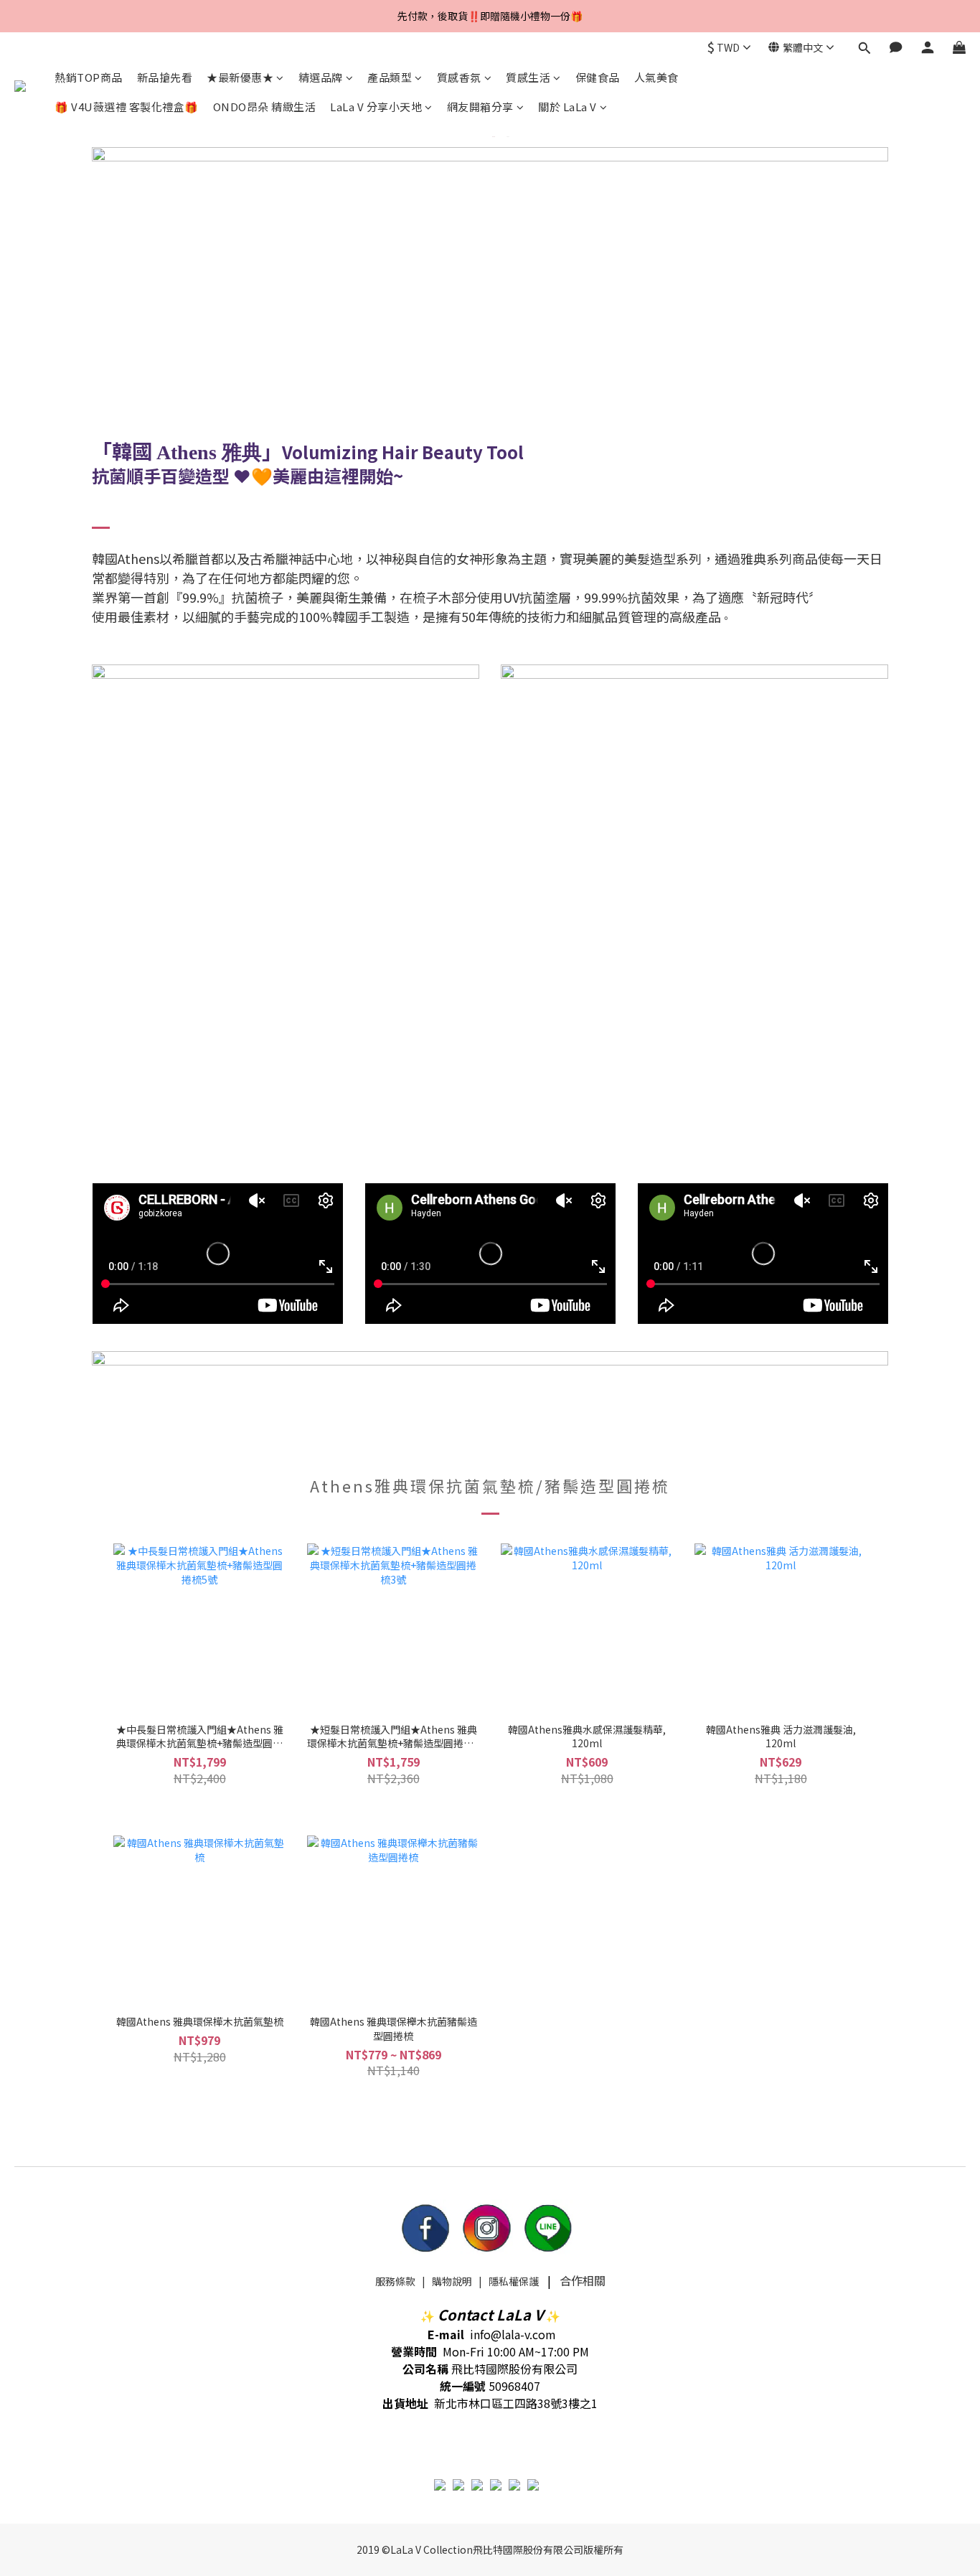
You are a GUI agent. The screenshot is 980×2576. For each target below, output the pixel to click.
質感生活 (528, 77)
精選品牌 (321, 77)
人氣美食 (656, 77)
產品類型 (390, 77)
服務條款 (395, 2281)
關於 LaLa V (567, 107)
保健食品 (598, 77)
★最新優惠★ (240, 77)
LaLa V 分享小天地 (376, 107)
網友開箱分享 (480, 107)
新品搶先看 (165, 77)
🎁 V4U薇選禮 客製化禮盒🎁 (127, 107)
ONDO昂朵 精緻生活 (265, 107)
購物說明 (452, 2281)
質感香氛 (459, 77)
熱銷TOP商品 (89, 77)
